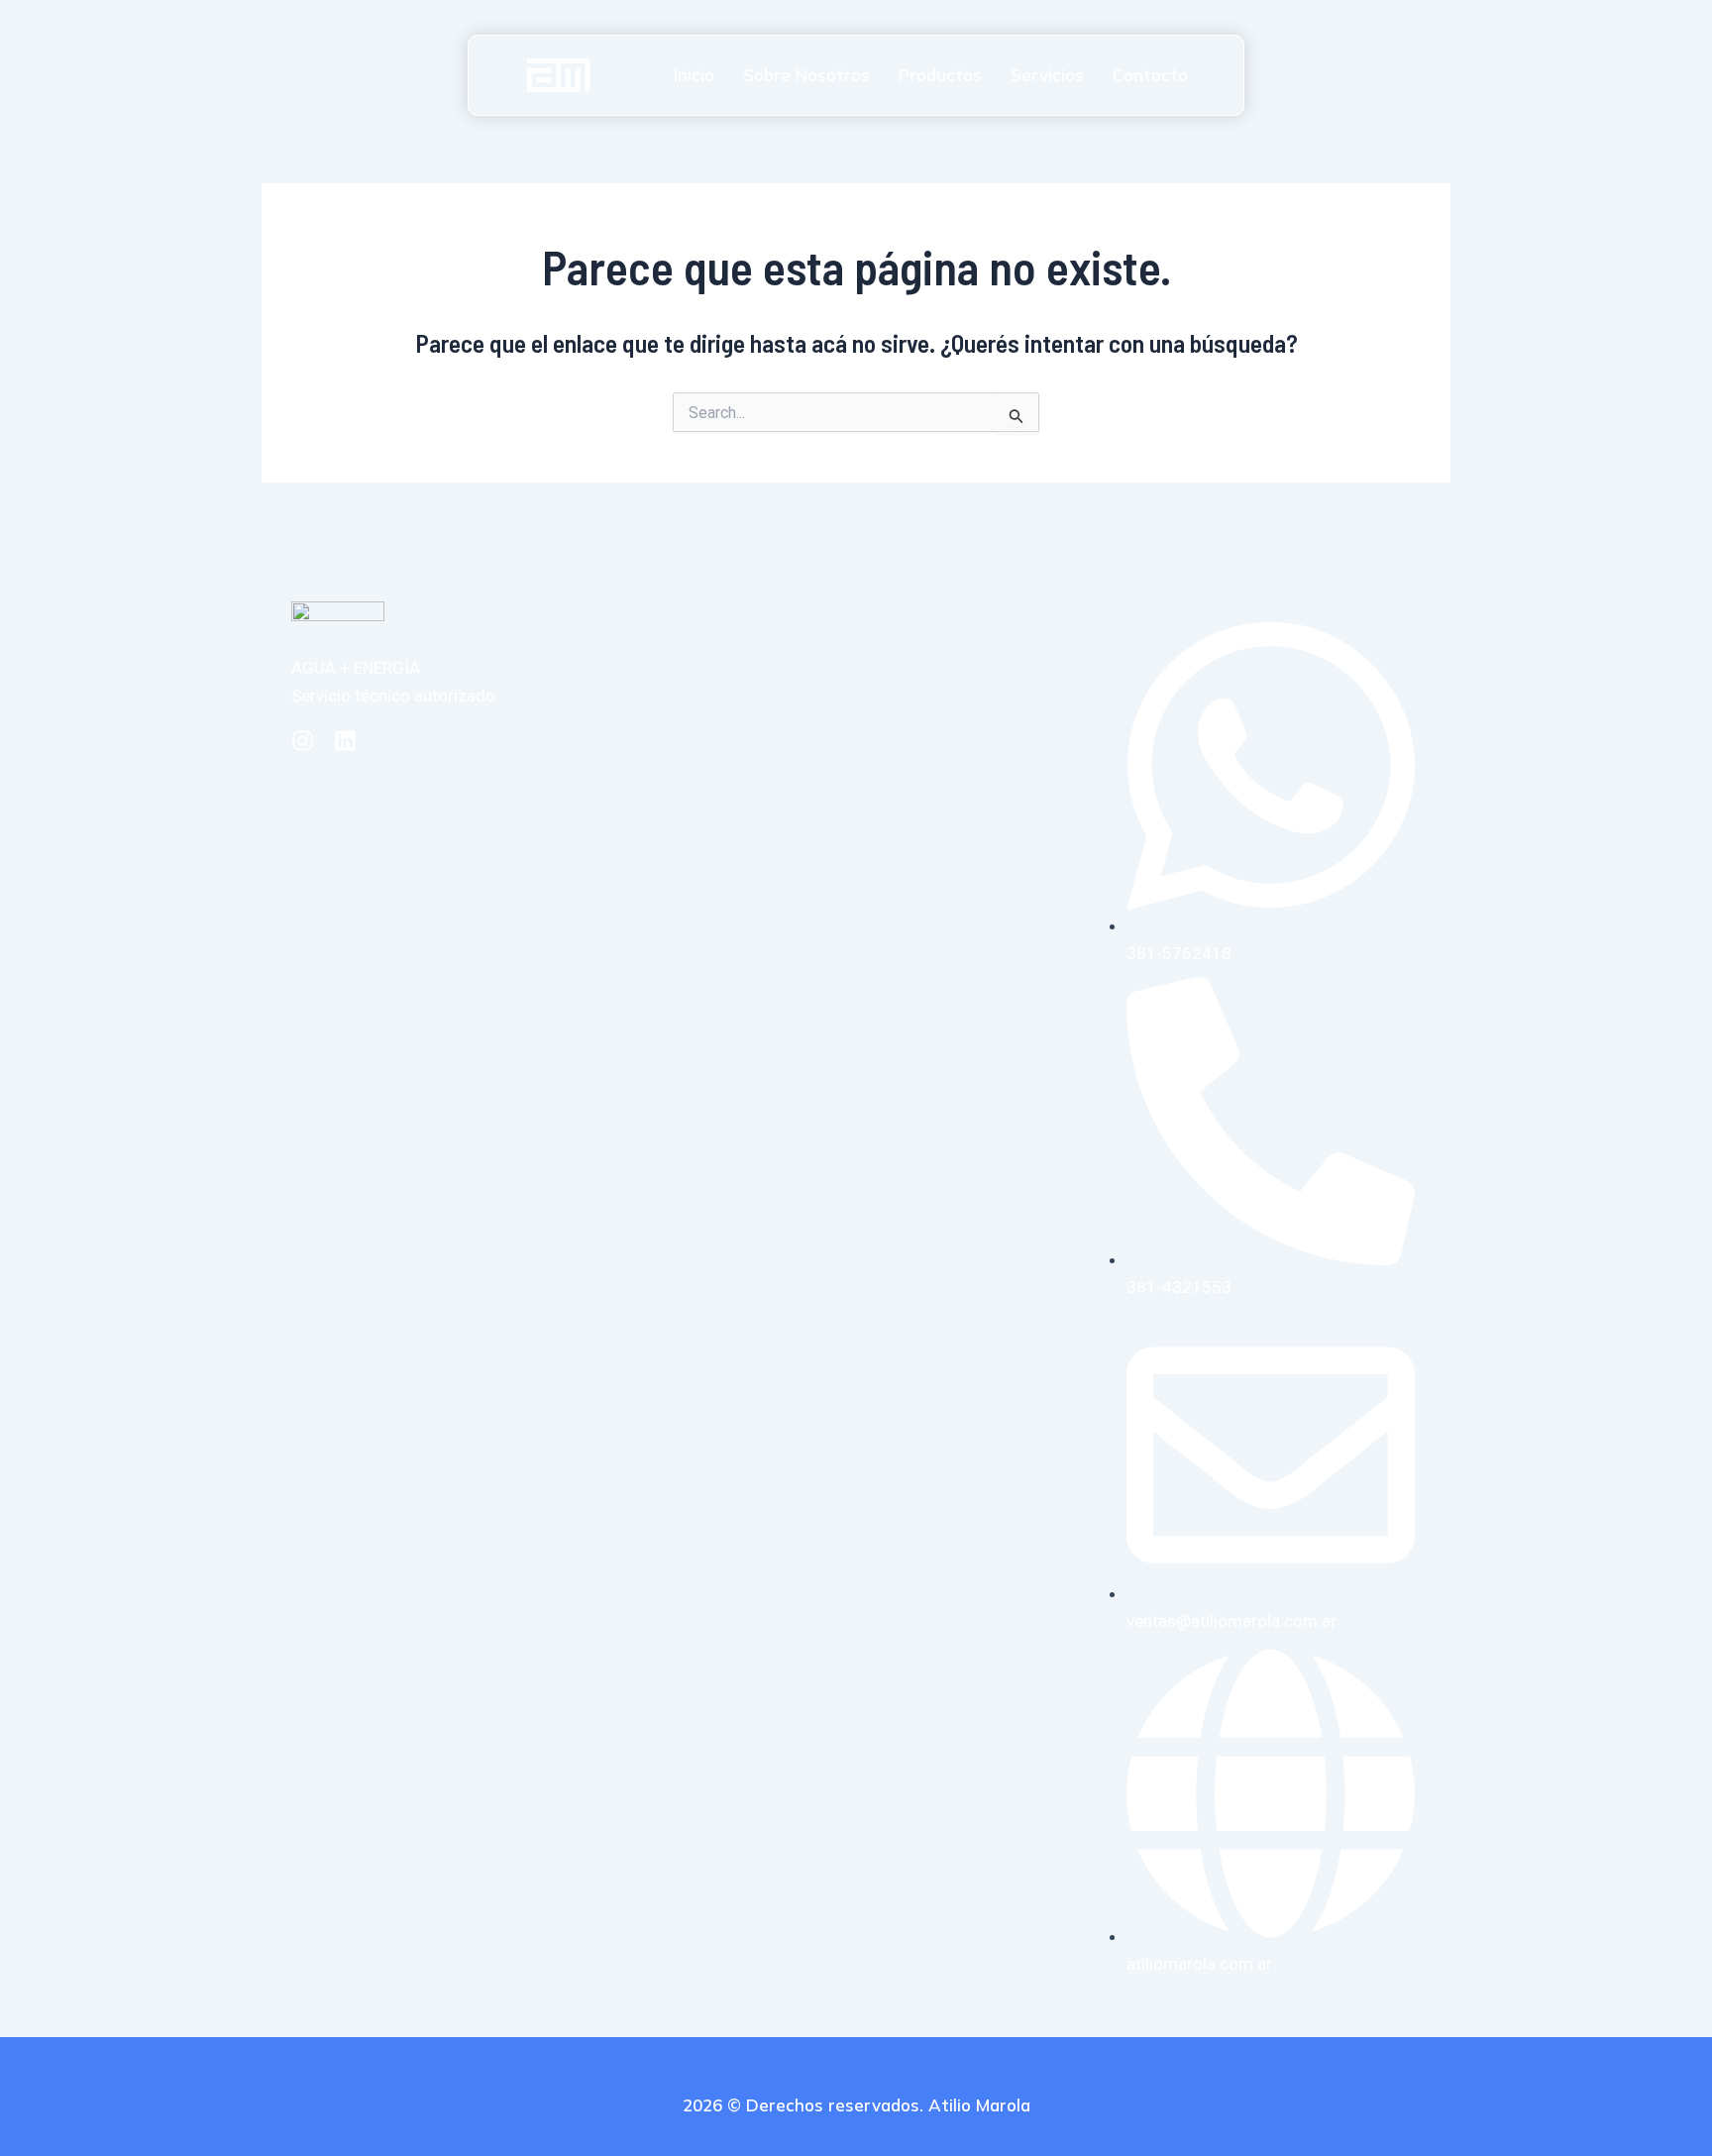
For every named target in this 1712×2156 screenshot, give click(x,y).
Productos (940, 75)
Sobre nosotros (806, 75)
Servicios (1047, 75)
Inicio (694, 75)
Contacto (1150, 75)
